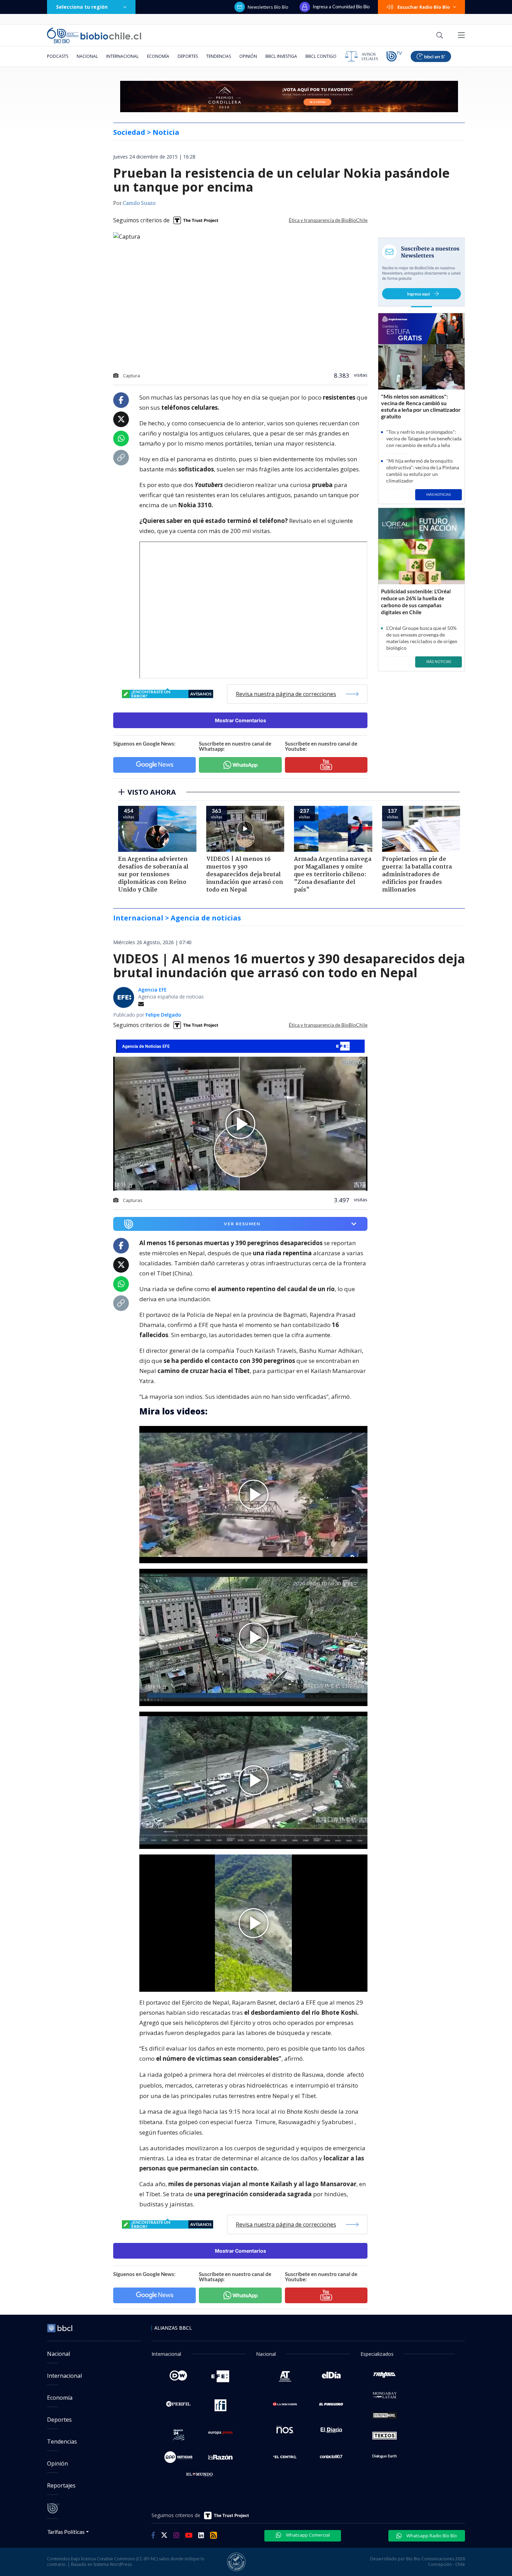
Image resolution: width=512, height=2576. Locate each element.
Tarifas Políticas (66, 2532)
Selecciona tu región (82, 7)
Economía (158, 56)
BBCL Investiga (281, 56)
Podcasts (58, 56)
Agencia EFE (153, 990)
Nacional (87, 56)
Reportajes (61, 2485)
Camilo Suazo (139, 203)
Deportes (188, 56)
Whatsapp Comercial (307, 2535)
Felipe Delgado (163, 1015)
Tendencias (219, 56)
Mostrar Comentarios (241, 720)
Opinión (248, 56)
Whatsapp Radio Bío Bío (431, 2536)
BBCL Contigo (321, 56)
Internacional (122, 56)
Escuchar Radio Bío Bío (424, 7)
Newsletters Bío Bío (268, 7)
